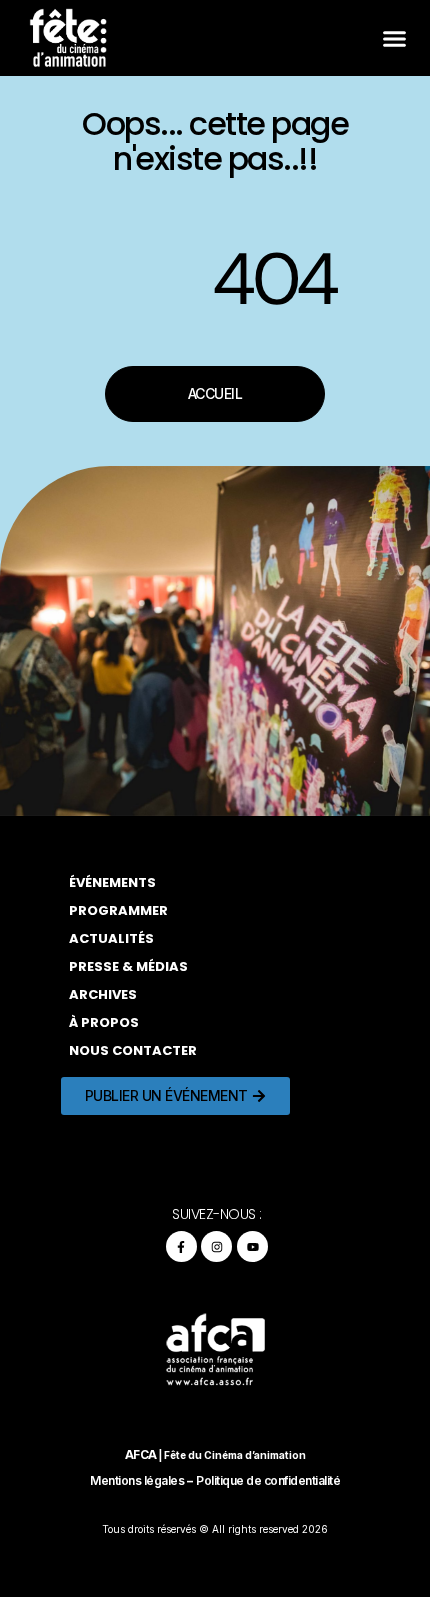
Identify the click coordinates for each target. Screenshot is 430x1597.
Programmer (118, 910)
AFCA (141, 1454)
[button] (394, 38)
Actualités (111, 938)
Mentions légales (137, 1480)
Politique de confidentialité (268, 1480)
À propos (104, 1022)
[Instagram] (216, 1246)
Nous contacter (133, 1050)
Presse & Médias (128, 966)
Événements (112, 882)
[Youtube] (252, 1246)
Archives (103, 994)
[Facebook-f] (181, 1246)
